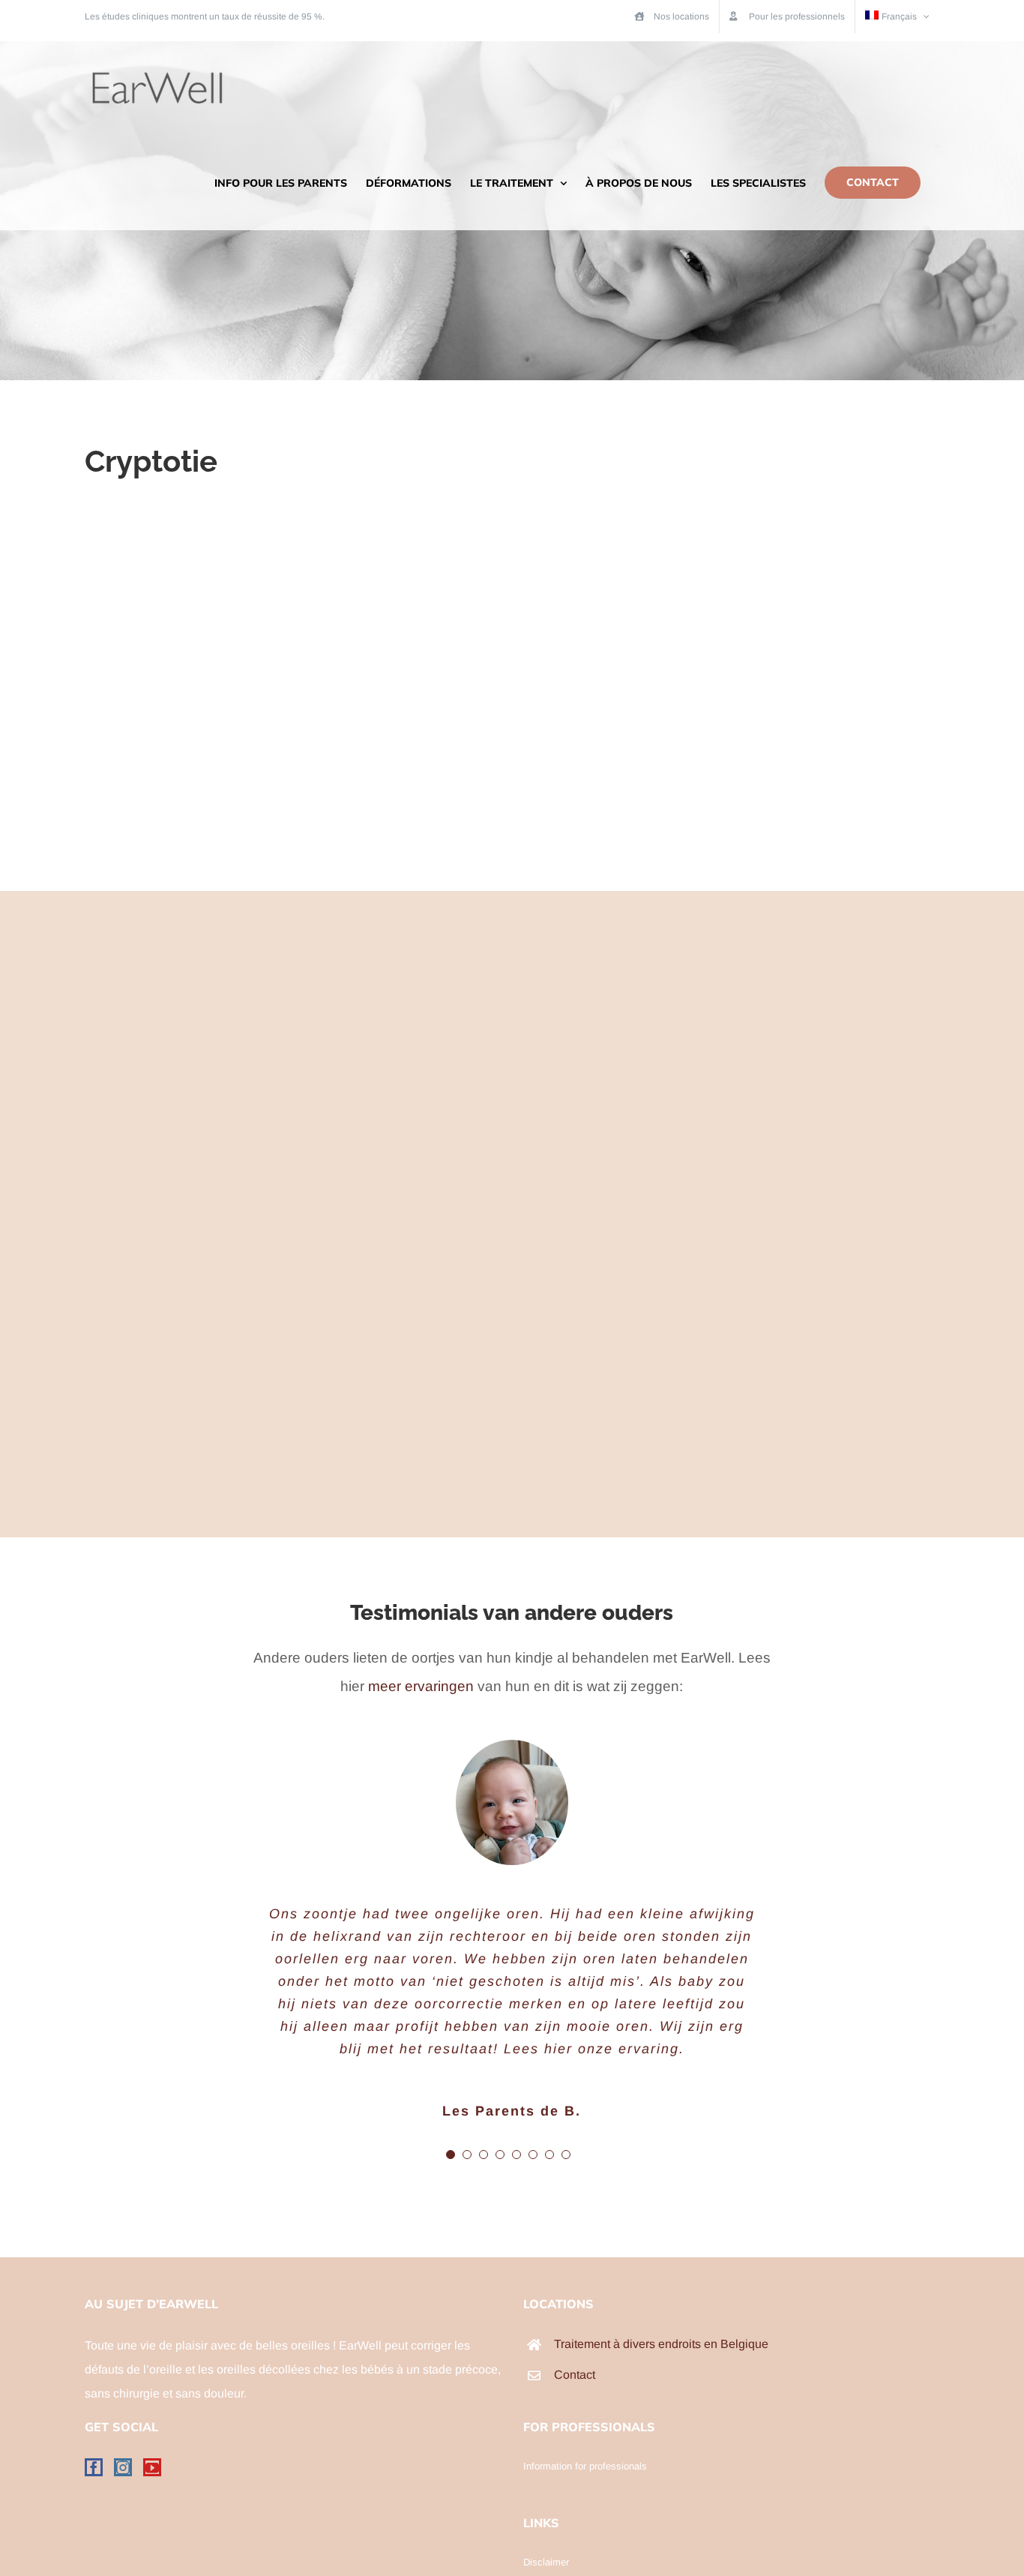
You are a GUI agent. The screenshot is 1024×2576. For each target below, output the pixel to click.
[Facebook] (94, 2467)
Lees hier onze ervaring (591, 2049)
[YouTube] (152, 2467)
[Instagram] (123, 2467)
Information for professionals (585, 2466)
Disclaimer (546, 2562)
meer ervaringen (421, 1686)
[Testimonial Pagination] (451, 2155)
